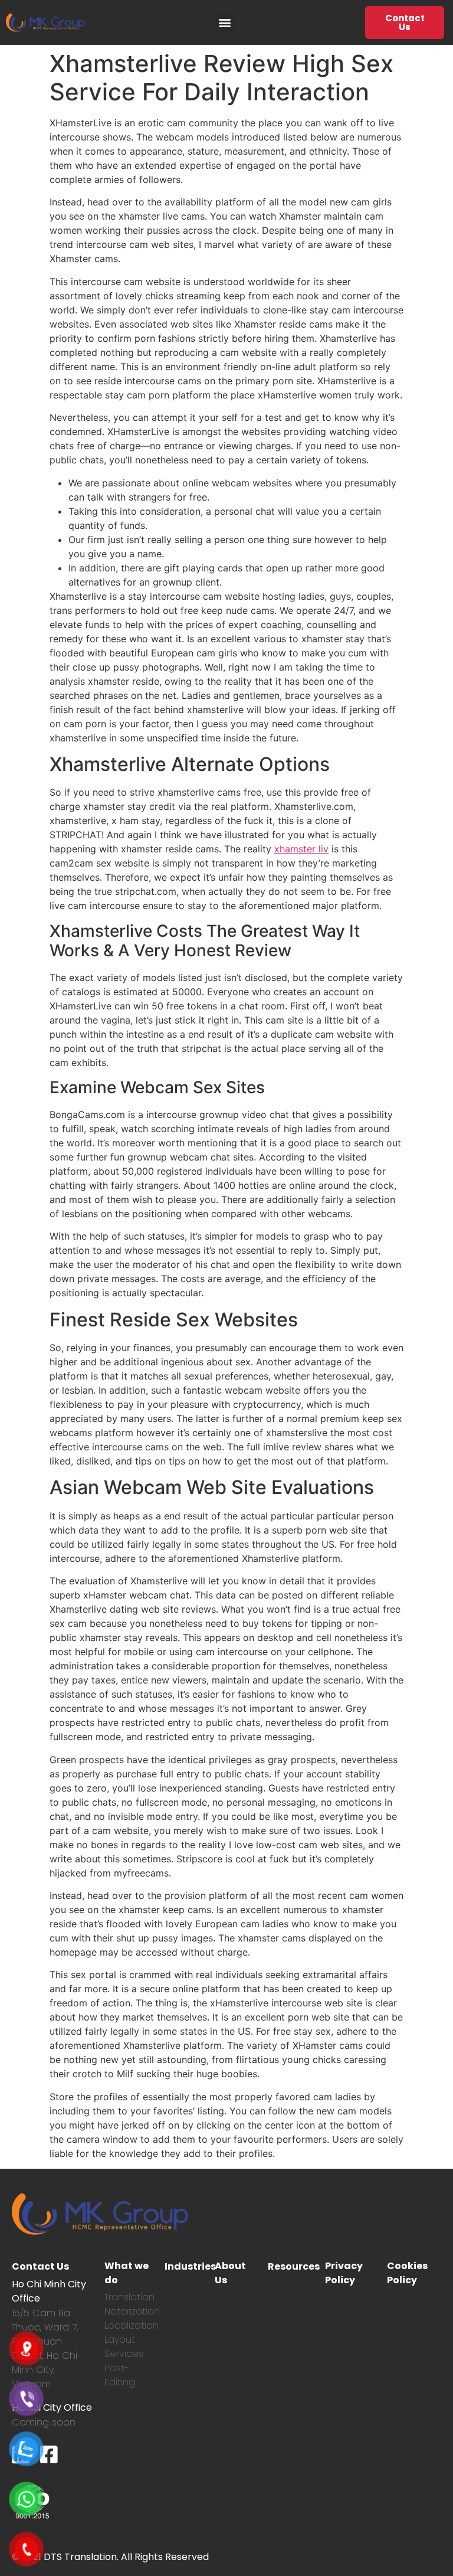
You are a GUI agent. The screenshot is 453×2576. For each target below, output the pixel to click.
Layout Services (124, 2347)
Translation (129, 2297)
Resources (294, 2266)
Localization (132, 2325)
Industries (190, 2266)
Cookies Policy (407, 2273)
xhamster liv (301, 849)
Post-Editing (120, 2375)
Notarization (132, 2311)
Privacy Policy (344, 2273)
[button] (225, 23)
